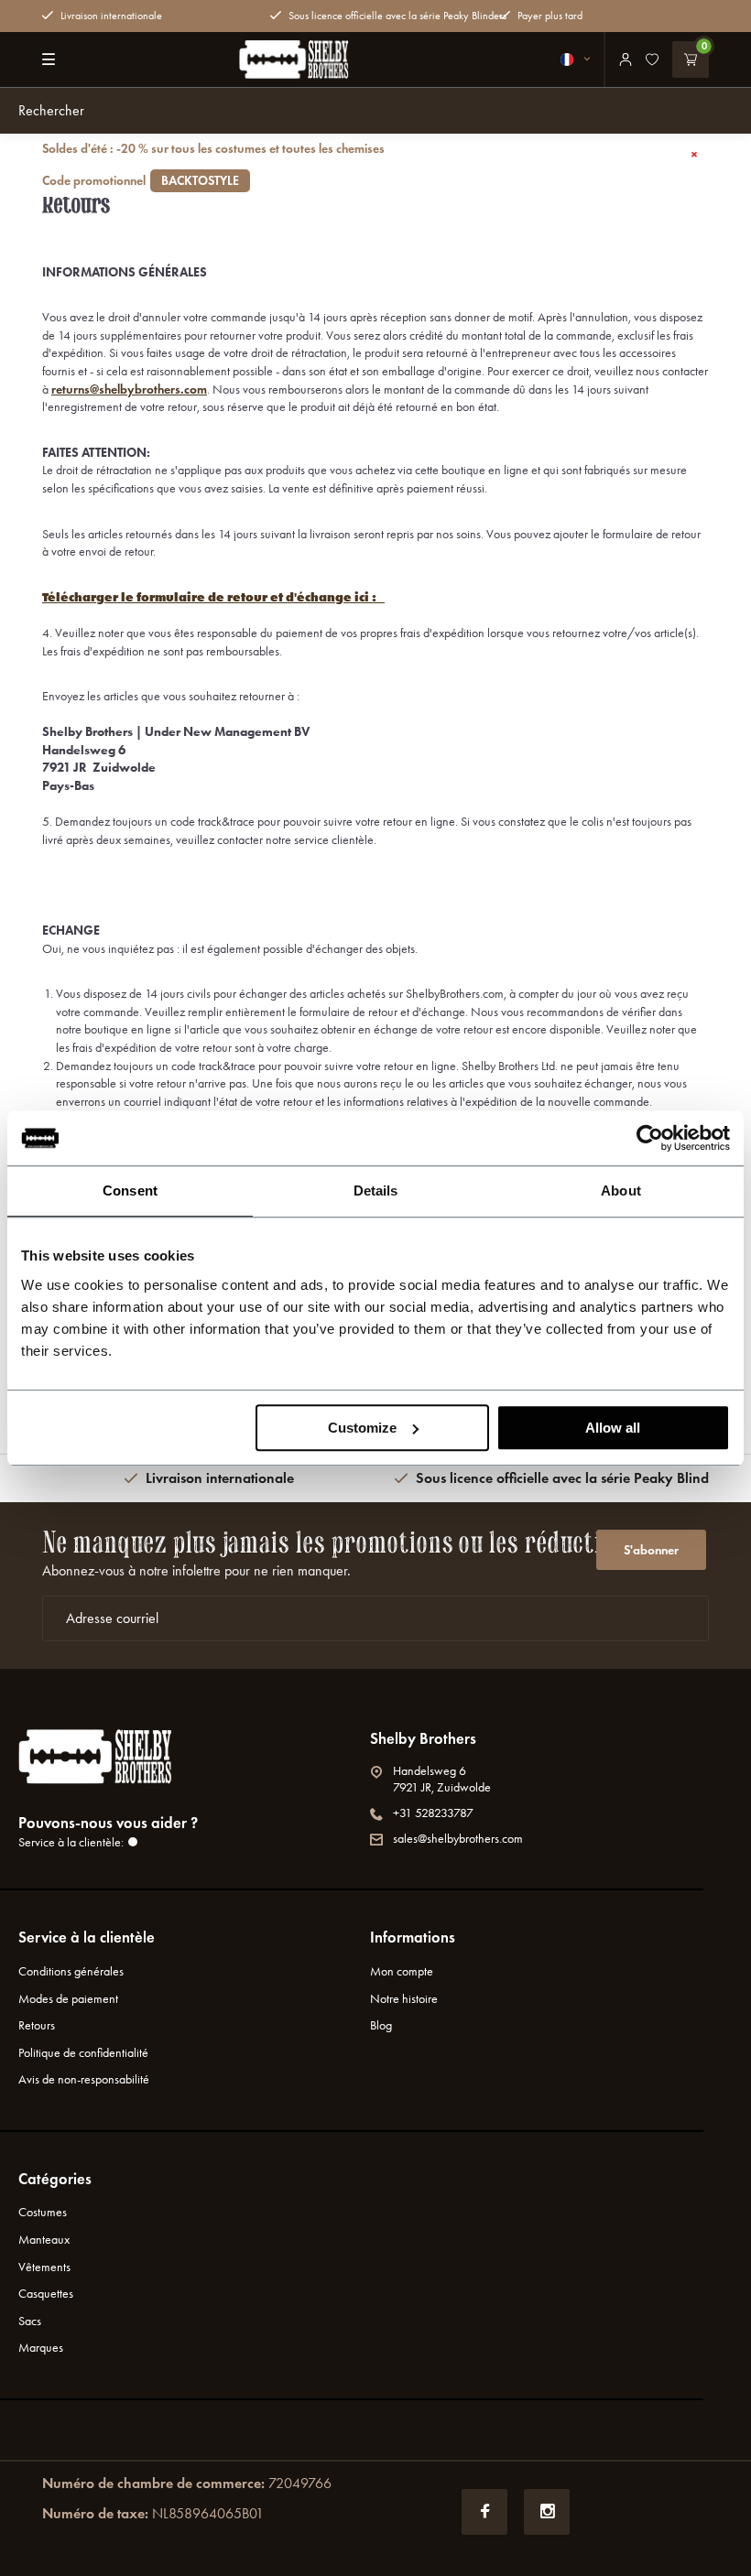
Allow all (613, 1428)
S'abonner (651, 1550)
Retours (37, 2025)
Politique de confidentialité (83, 2053)
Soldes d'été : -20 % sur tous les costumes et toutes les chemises (213, 165)
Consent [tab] (130, 1191)
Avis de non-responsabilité (84, 2079)
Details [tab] (376, 1191)
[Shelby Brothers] (294, 60)
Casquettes (46, 2294)
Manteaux (44, 2240)
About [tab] (621, 1191)
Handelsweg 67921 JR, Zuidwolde (442, 1779)
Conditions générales (71, 1971)
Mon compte (402, 1971)
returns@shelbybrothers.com (129, 390)
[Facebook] (484, 2512)
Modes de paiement (68, 1999)
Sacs (30, 2321)
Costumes (43, 2212)
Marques (41, 2348)
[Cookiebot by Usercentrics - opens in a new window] (650, 1138)
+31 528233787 (433, 1813)
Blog (381, 2025)
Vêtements (44, 2267)
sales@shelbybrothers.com (458, 1839)
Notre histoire (404, 1999)
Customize (362, 1428)
